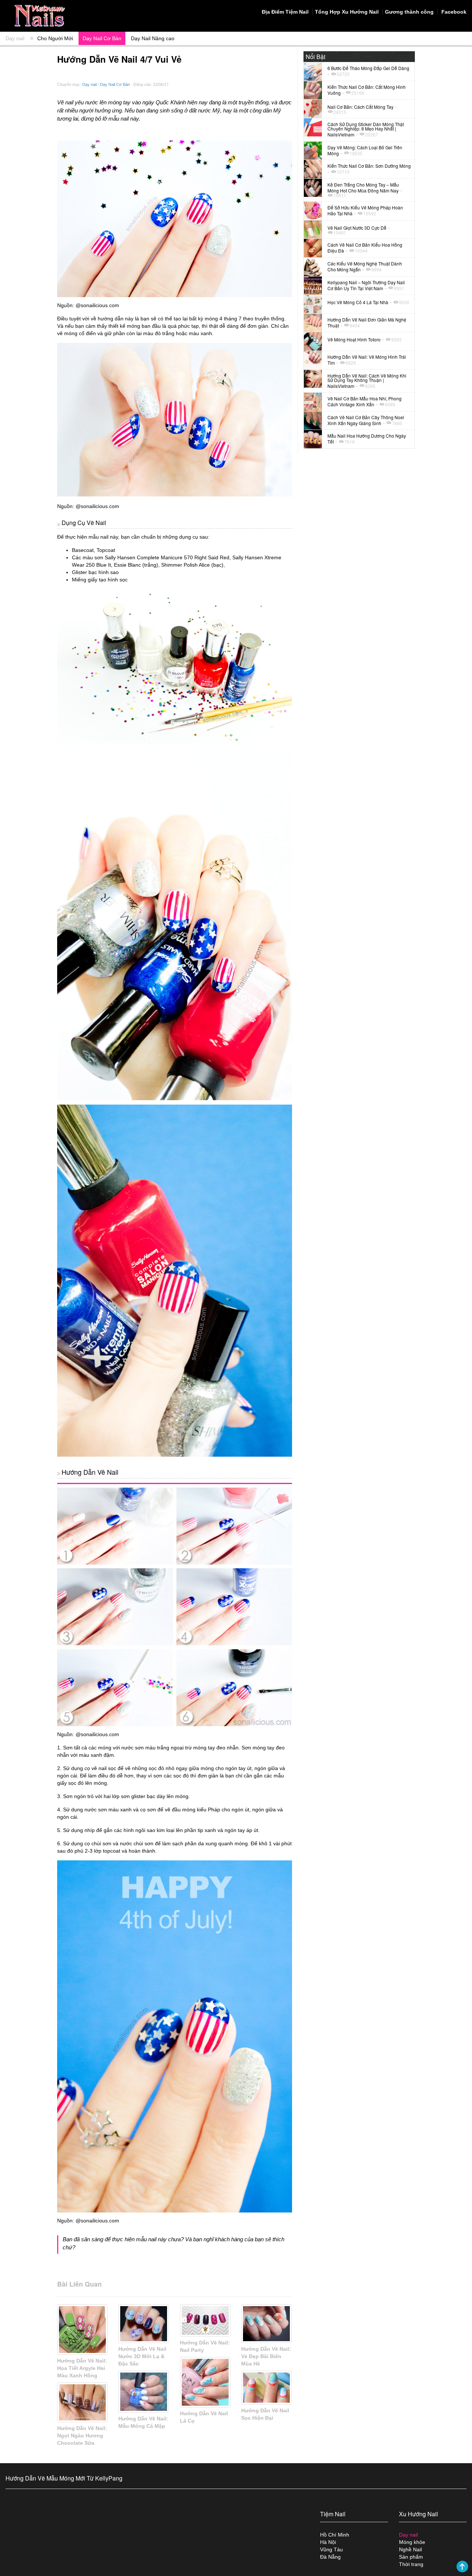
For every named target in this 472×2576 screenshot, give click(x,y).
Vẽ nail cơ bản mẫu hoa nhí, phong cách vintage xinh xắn (365, 401)
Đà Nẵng (330, 2557)
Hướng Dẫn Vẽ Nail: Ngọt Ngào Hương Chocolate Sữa (82, 2436)
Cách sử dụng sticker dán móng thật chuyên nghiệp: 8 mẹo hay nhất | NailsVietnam (366, 129)
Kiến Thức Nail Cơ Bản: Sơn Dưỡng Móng (369, 166)
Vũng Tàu (332, 2549)
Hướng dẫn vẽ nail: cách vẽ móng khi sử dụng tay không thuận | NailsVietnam (367, 381)
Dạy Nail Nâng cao (153, 38)
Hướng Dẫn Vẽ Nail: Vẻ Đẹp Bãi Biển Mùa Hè (266, 2356)
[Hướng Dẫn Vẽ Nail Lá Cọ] (205, 2382)
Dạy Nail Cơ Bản (102, 38)
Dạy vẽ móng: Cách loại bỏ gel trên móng (365, 150)
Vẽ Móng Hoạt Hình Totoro (354, 339)
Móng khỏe (412, 2542)
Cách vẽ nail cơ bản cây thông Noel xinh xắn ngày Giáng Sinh (366, 420)
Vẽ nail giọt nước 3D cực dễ (357, 228)
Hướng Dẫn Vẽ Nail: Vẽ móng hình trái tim (367, 360)
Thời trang (411, 2564)
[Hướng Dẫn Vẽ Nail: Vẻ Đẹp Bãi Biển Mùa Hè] (266, 2324)
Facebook (453, 12)
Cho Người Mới (55, 38)
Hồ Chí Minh (335, 2535)
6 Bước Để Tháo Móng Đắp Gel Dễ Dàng (368, 68)
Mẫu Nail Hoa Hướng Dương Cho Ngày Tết (367, 439)
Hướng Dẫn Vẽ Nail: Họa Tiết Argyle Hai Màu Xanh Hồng (82, 2368)
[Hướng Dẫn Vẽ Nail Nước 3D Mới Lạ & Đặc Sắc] (144, 2324)
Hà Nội (328, 2542)
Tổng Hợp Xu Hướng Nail (347, 12)
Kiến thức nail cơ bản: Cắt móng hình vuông (367, 90)
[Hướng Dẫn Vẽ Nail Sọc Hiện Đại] (266, 2388)
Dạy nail (15, 38)
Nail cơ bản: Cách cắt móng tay (360, 107)
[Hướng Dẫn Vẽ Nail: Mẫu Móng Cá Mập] (144, 2392)
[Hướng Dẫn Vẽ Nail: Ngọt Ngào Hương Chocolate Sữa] (82, 2402)
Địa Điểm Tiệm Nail (285, 12)
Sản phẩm (411, 2557)
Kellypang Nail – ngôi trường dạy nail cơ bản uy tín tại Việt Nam (366, 285)
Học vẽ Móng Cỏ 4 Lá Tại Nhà (358, 302)
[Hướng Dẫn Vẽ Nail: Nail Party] (205, 2321)
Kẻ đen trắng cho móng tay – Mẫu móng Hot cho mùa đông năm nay (363, 187)
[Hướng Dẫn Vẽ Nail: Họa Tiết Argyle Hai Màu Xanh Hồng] (82, 2330)
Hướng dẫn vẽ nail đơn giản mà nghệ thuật (367, 322)
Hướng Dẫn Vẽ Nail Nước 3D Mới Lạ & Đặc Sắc (142, 2356)
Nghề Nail (410, 2549)
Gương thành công (409, 12)
